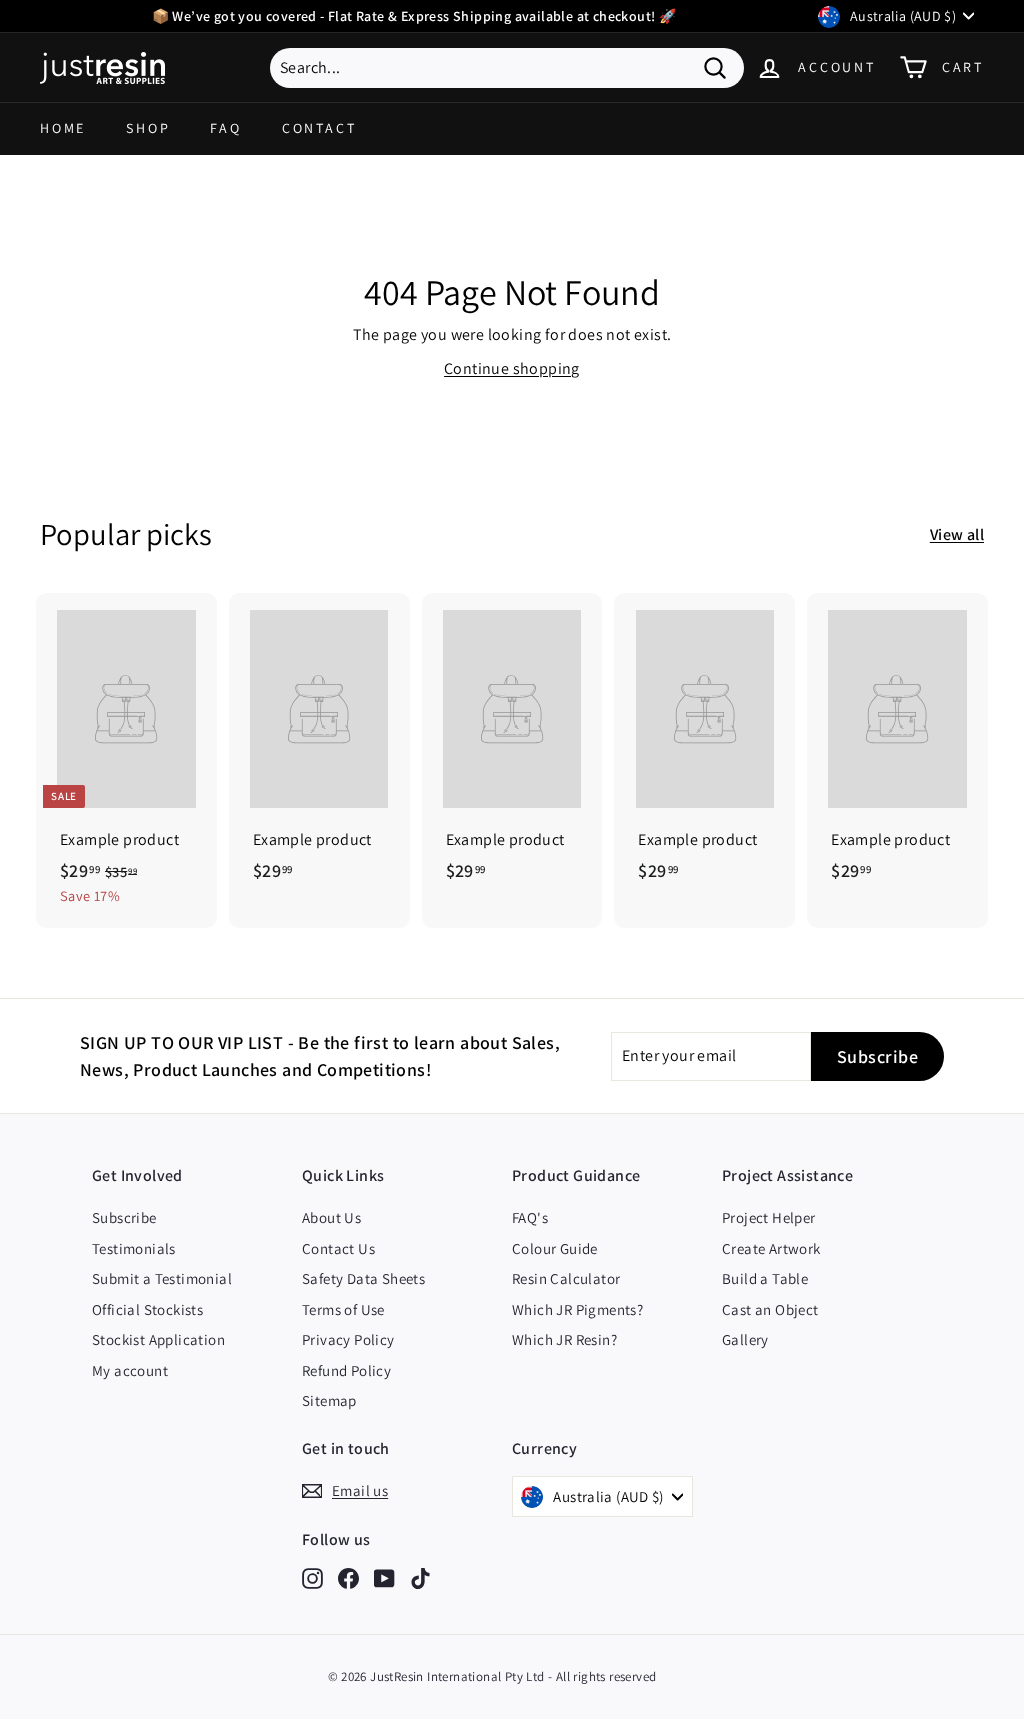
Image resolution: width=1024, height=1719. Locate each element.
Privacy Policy (348, 1339)
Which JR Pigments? (577, 1309)
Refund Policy (346, 1370)
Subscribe (124, 1217)
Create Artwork (771, 1248)
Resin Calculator (566, 1278)
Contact (319, 128)
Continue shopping (512, 368)
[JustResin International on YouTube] (384, 1578)
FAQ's (530, 1217)
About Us (331, 1217)
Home (63, 128)
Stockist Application (158, 1339)
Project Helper (769, 1217)
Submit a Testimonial (162, 1278)
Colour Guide (555, 1248)
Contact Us (338, 1248)
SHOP (148, 128)
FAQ (225, 128)
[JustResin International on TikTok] (420, 1578)
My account (130, 1370)
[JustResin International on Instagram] (312, 1578)
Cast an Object (770, 1309)
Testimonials (134, 1248)
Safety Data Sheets (363, 1278)
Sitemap (329, 1400)
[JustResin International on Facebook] (348, 1578)
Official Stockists (147, 1309)
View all (957, 534)
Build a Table (765, 1278)
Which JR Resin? (564, 1339)
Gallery (745, 1339)
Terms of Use (343, 1309)
